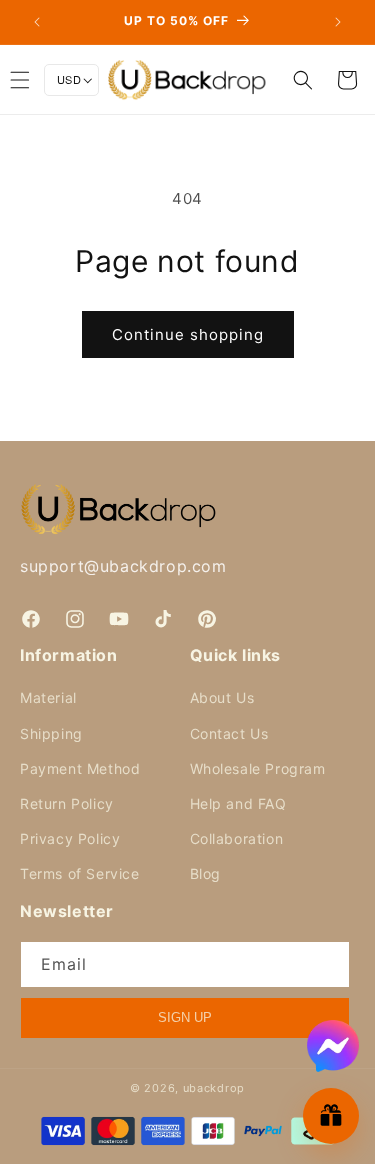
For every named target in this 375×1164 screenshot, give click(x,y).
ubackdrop (214, 1088)
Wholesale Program (258, 768)
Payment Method (80, 768)
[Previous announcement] (37, 22)
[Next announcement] (338, 22)
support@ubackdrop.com (123, 566)
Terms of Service (80, 873)
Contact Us (229, 733)
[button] (303, 80)
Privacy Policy (70, 838)
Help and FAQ (238, 803)
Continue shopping (188, 334)
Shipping (51, 733)
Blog (205, 873)
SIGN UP (185, 1017)
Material (48, 697)
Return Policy (67, 803)
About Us (222, 697)
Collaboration (237, 838)
